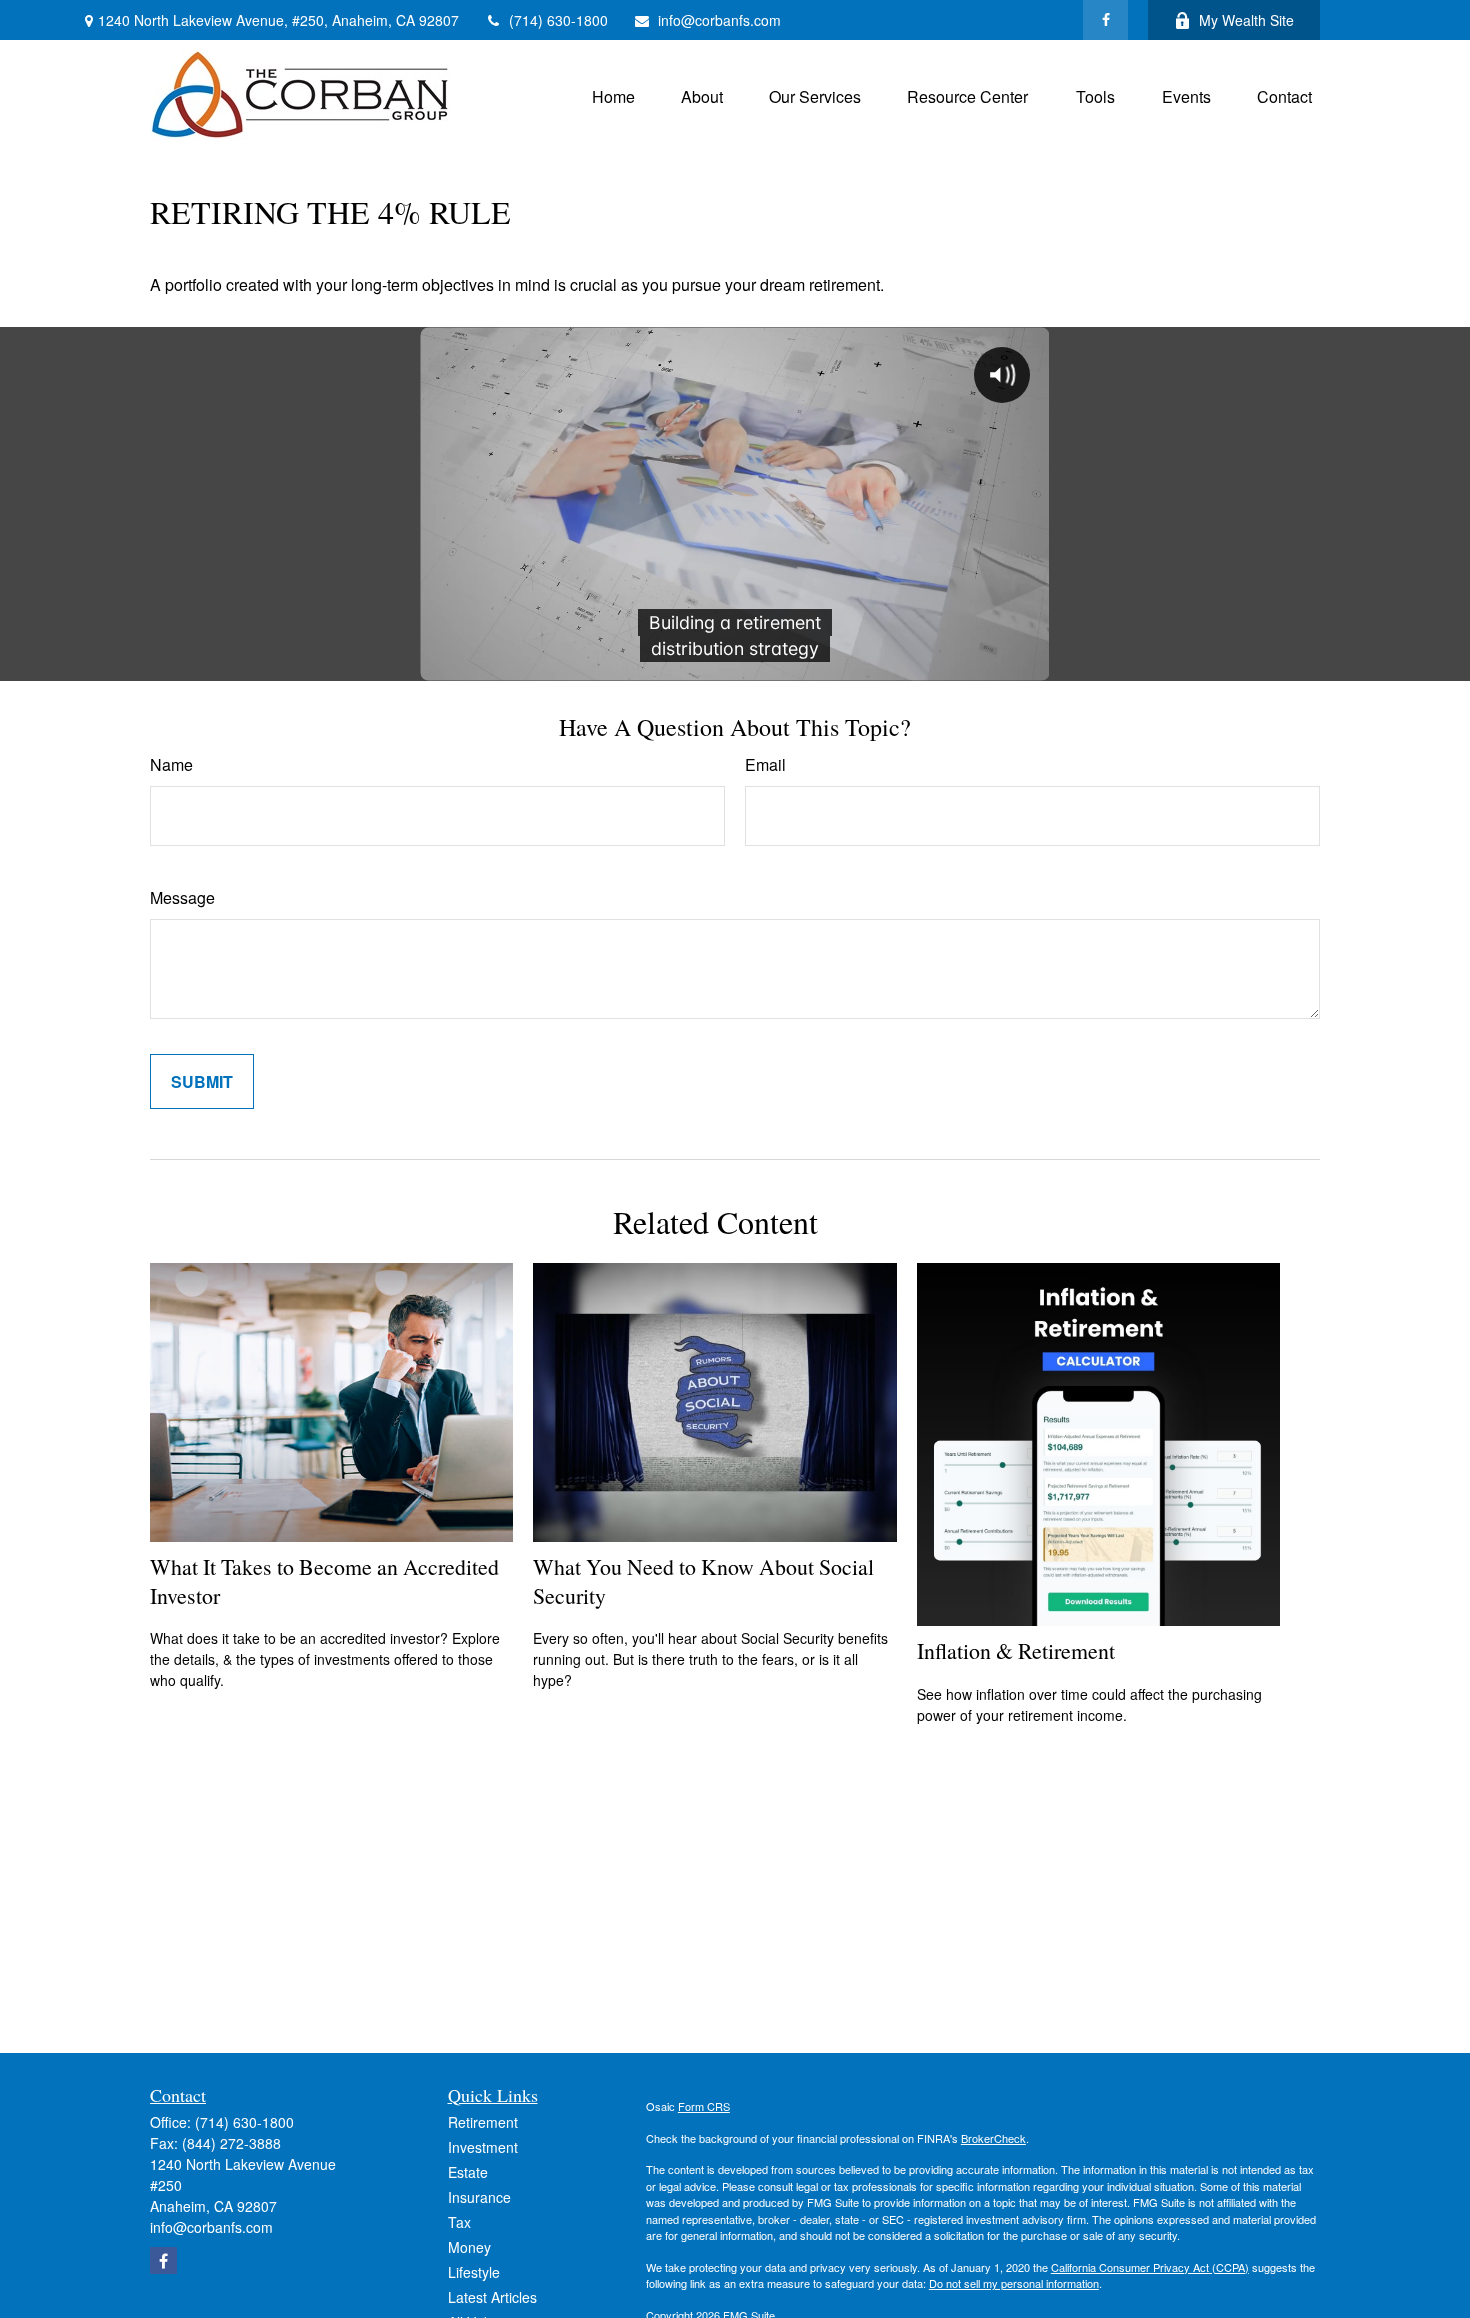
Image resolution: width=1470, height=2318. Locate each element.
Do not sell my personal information (1014, 2283)
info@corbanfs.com (719, 20)
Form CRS (704, 2106)
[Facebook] (1105, 20)
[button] (613, 94)
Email (765, 764)
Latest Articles (492, 2297)
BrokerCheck (993, 2138)
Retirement (483, 2122)
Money (469, 2247)
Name (171, 764)
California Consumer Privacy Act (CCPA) (1150, 2267)
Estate (468, 2172)
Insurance (479, 2197)
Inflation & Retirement (1016, 1650)
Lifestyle (474, 2272)
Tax (459, 2222)
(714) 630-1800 (558, 20)
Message (182, 897)
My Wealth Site (1246, 20)
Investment (483, 2147)
